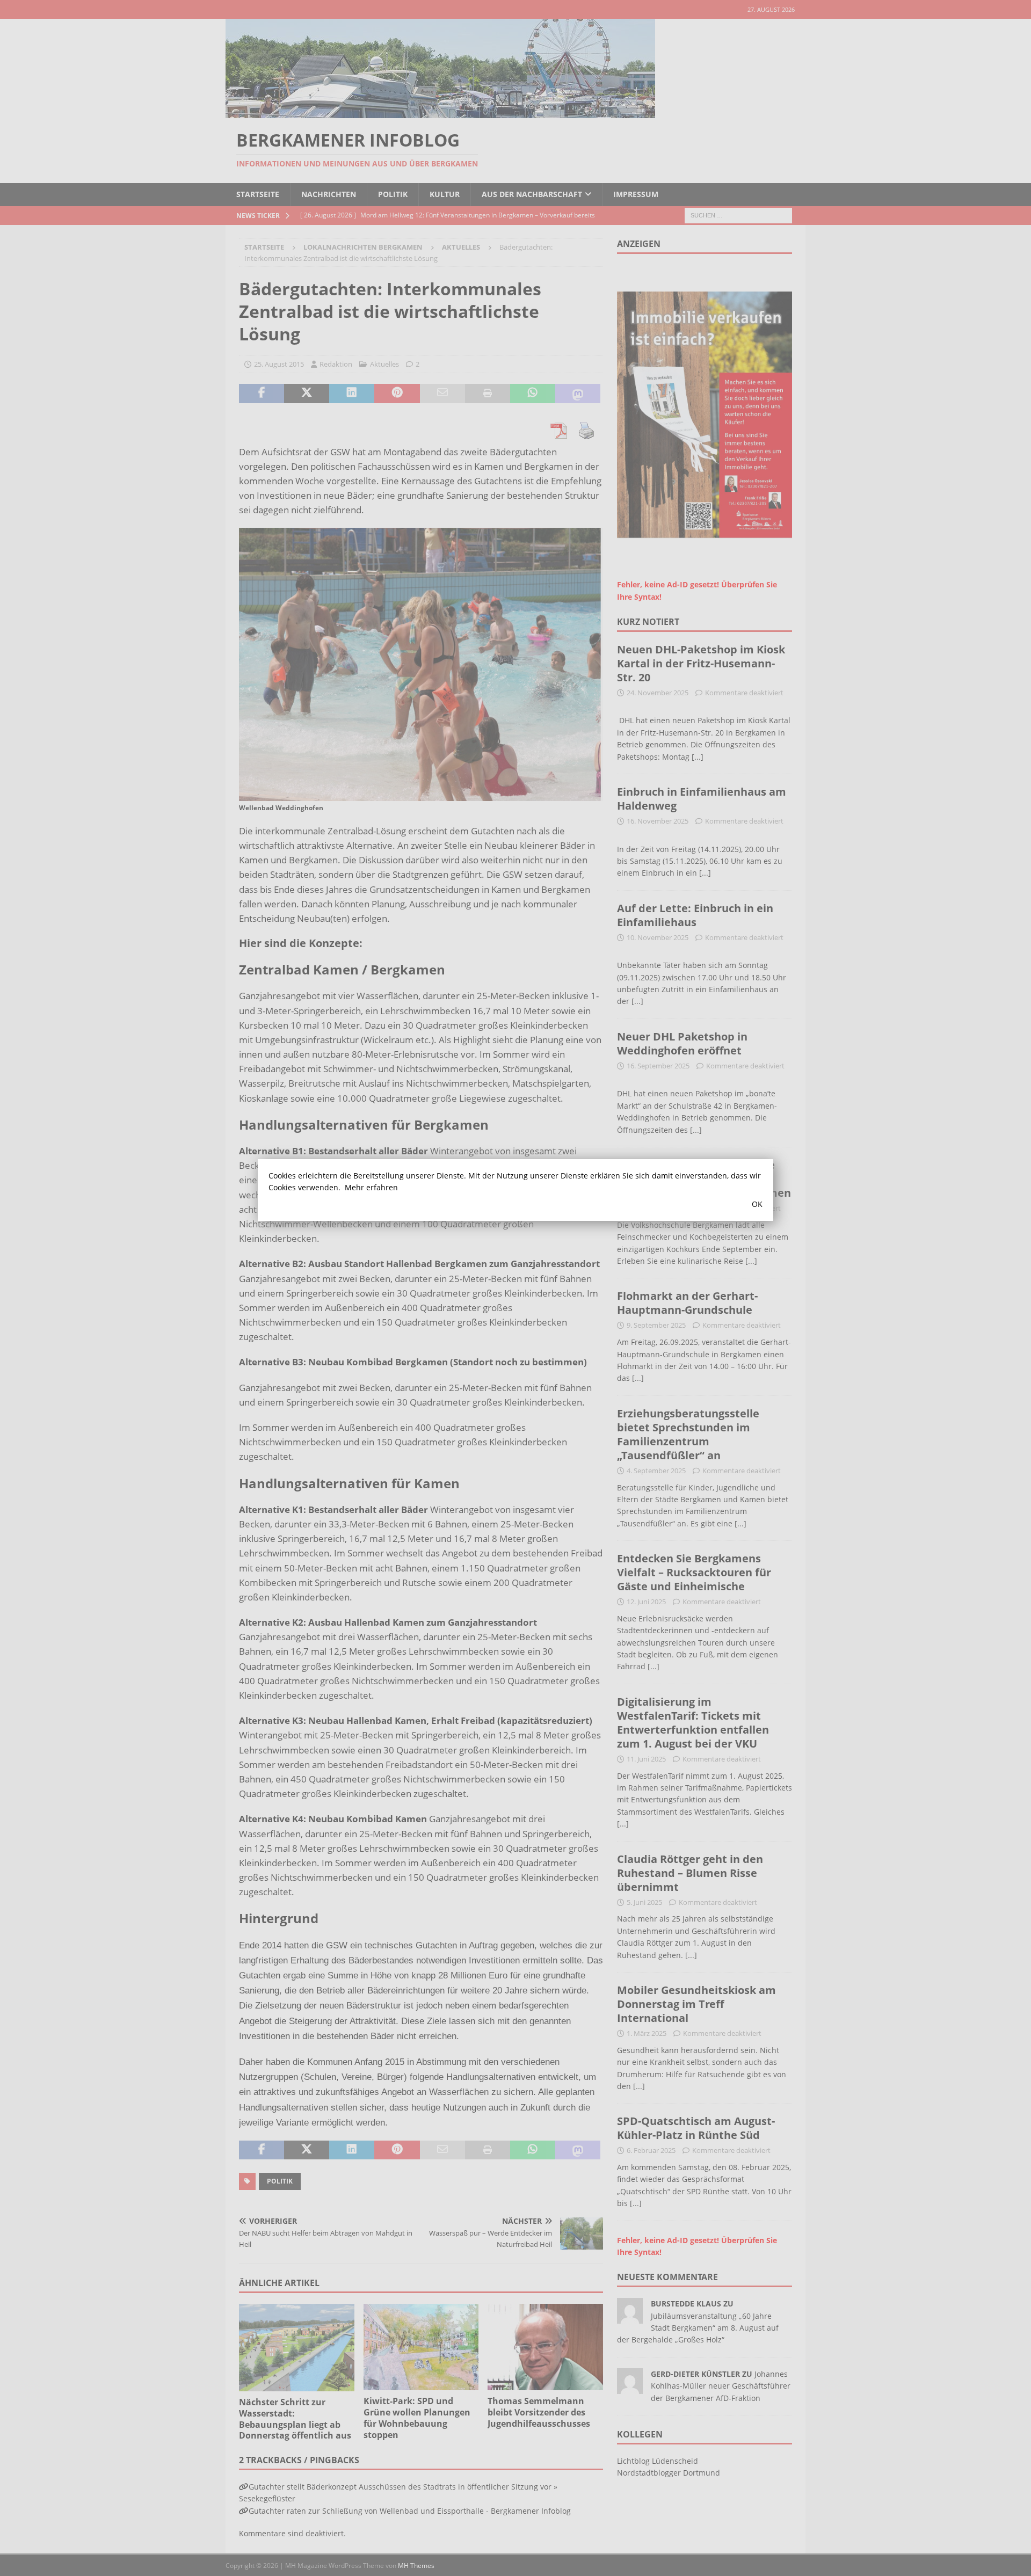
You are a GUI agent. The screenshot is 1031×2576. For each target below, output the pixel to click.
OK (757, 1204)
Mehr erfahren (371, 1187)
